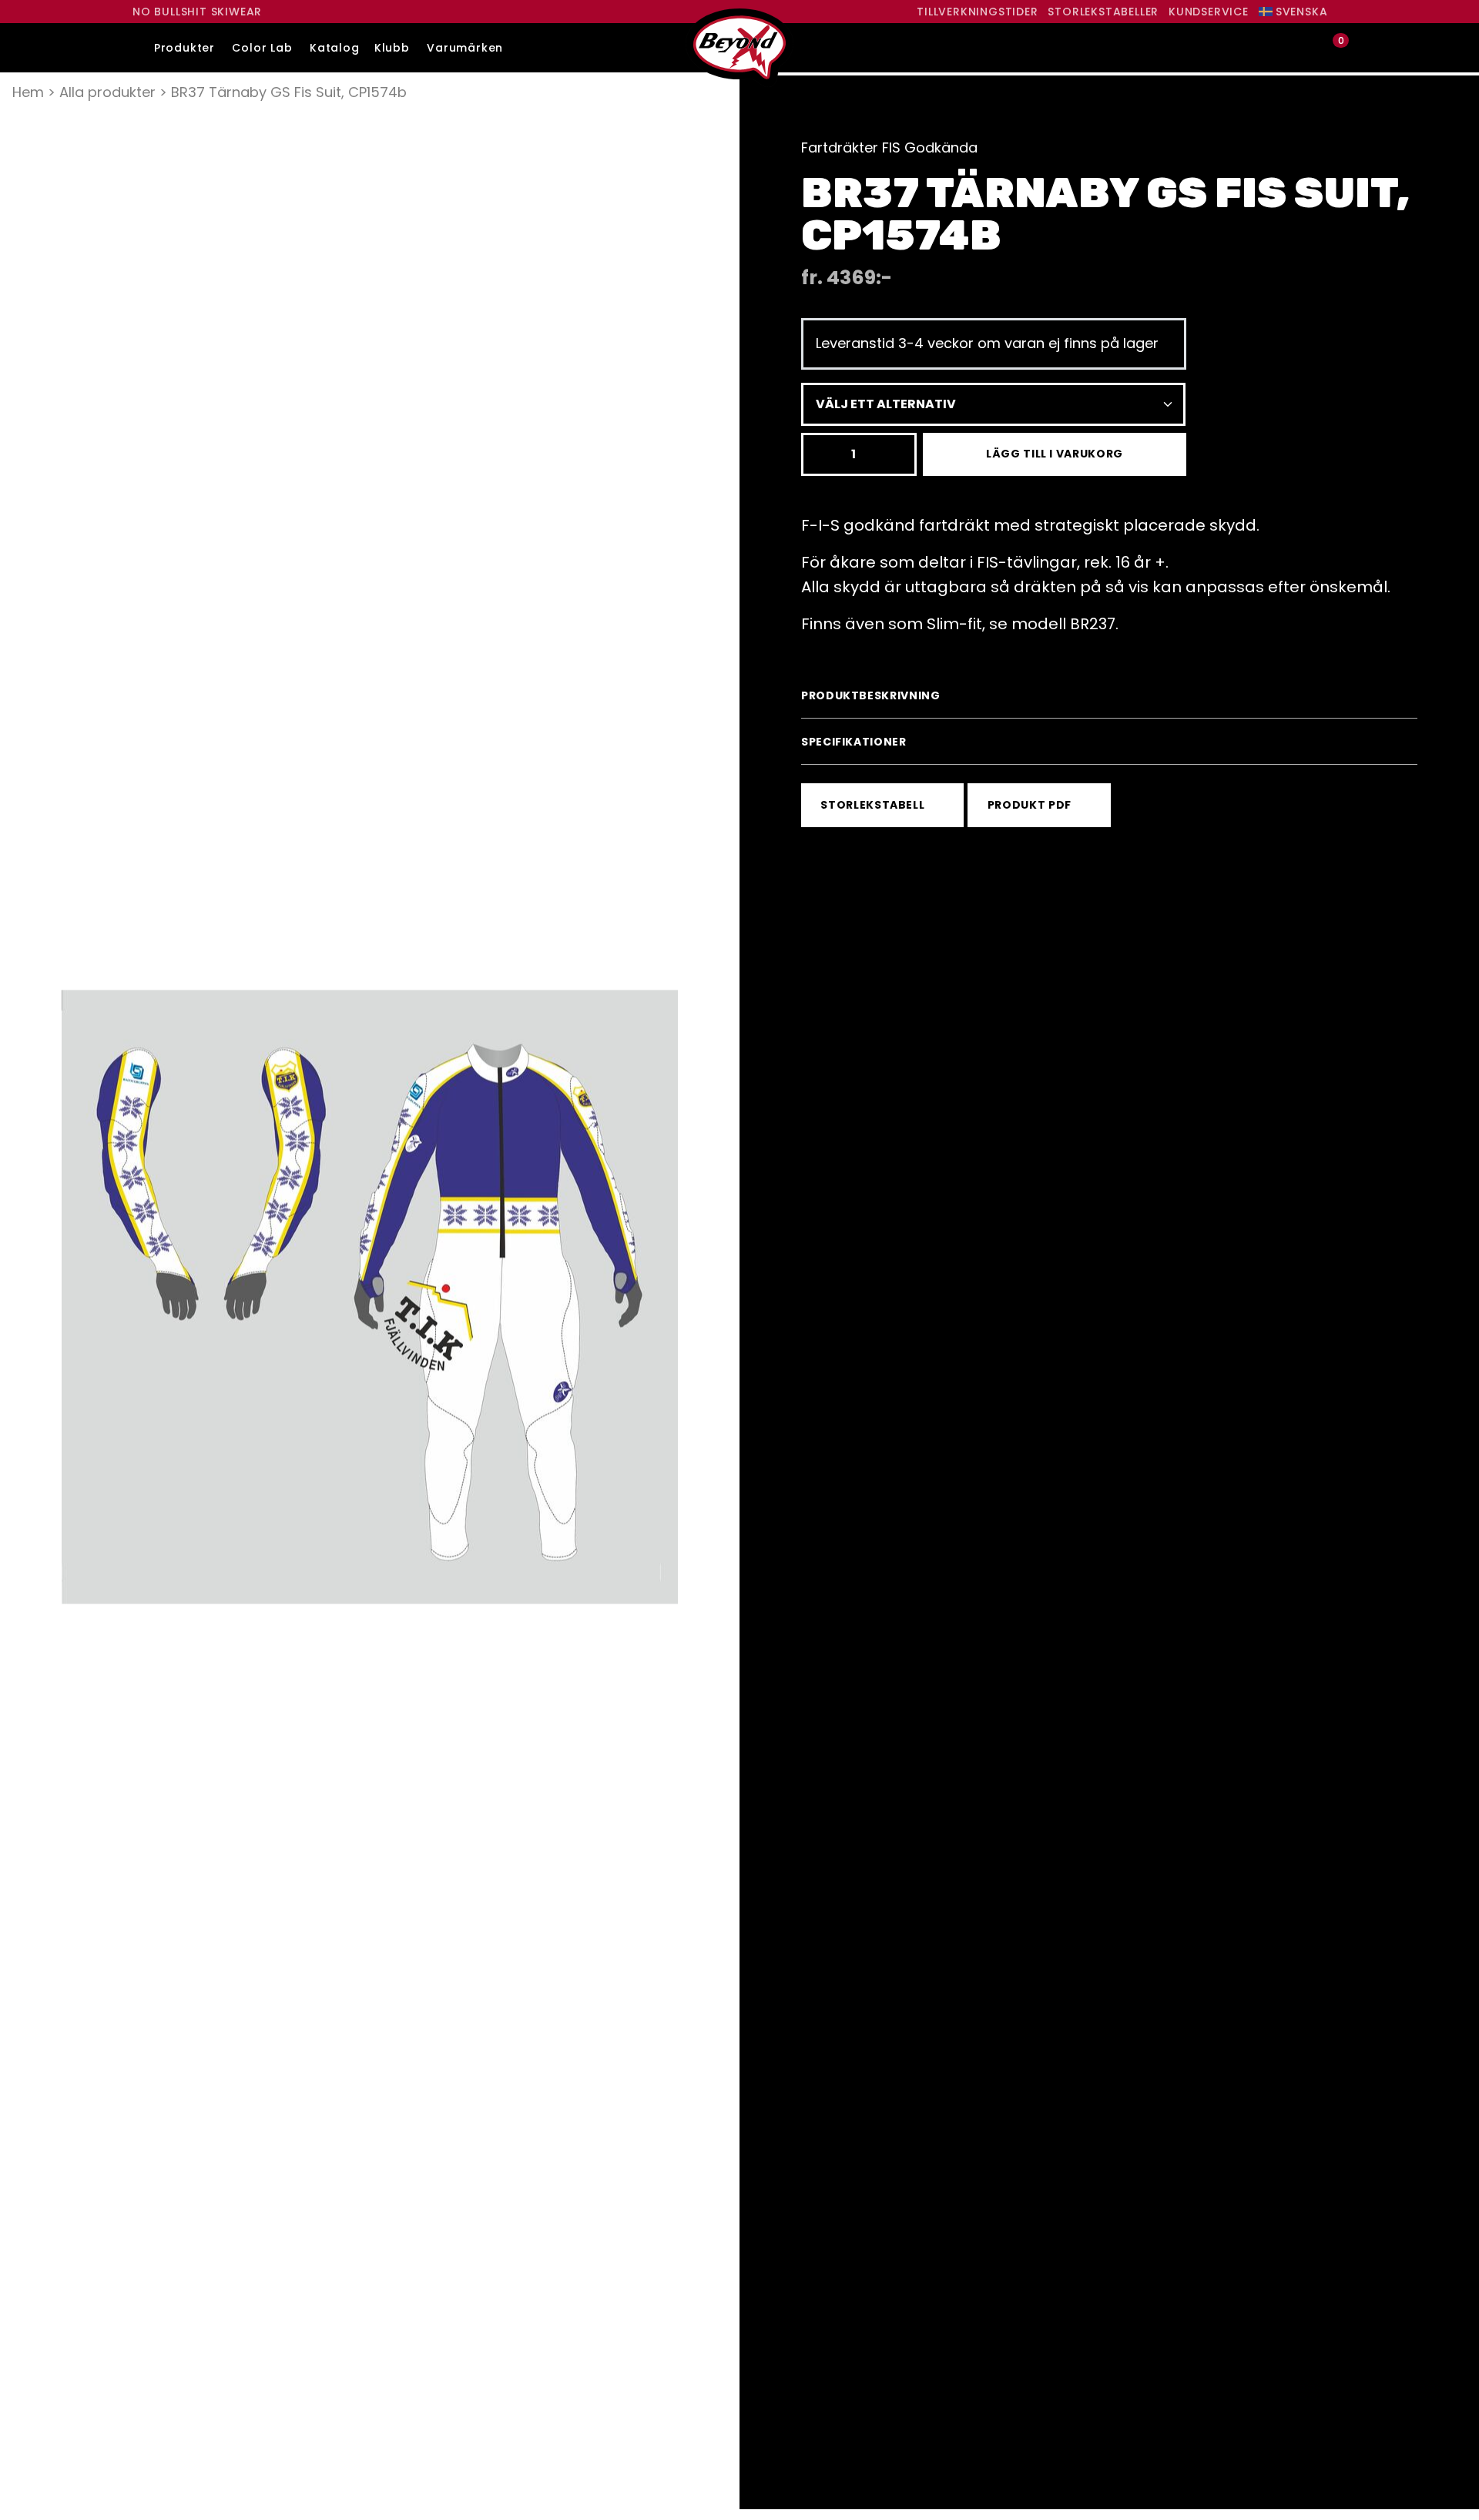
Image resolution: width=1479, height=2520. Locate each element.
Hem (28, 92)
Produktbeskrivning (871, 695)
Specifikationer (854, 742)
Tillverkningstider (977, 12)
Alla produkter (107, 92)
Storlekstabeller (1103, 12)
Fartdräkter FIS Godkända (889, 147)
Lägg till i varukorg (1055, 454)
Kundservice (1209, 12)
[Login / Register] (1306, 48)
